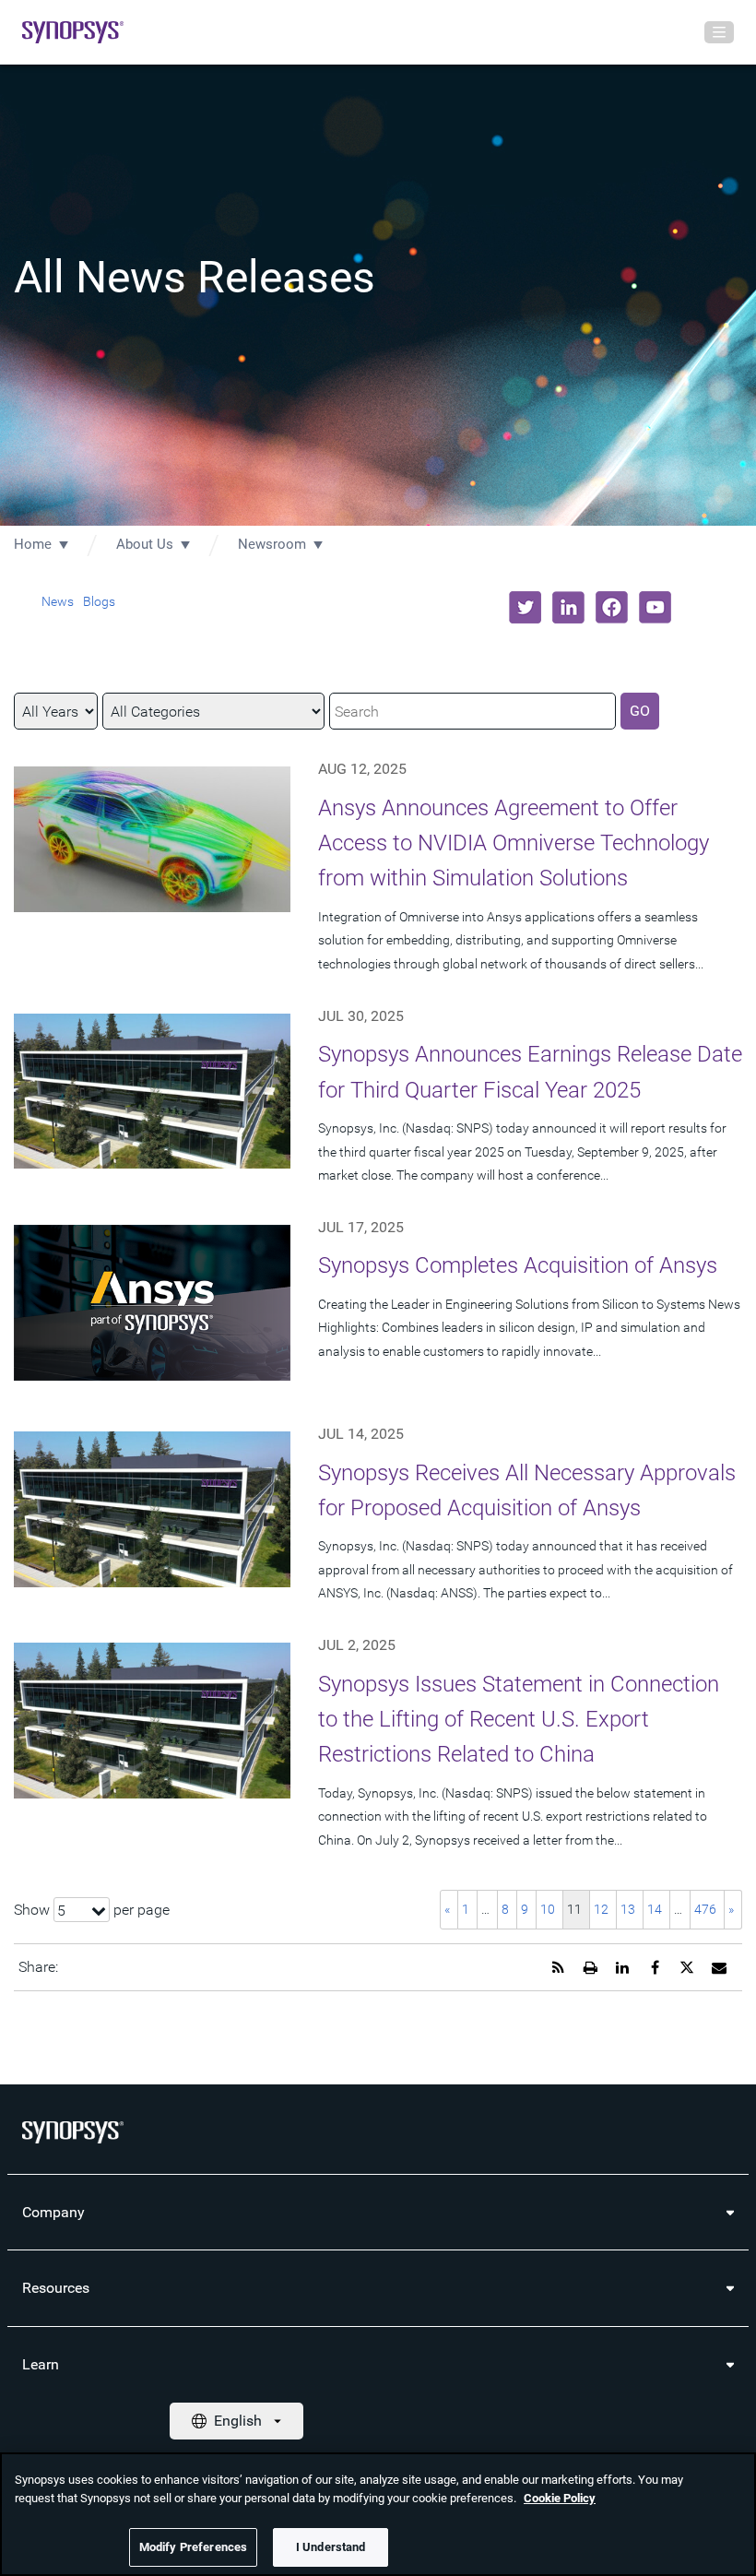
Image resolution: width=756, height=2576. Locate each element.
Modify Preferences (193, 2547)
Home (33, 544)
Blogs (99, 601)
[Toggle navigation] (719, 32)
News (58, 601)
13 (628, 1909)
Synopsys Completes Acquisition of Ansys (518, 1265)
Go (640, 711)
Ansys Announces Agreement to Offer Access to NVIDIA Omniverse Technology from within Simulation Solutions (514, 843)
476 (705, 1909)
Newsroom (272, 544)
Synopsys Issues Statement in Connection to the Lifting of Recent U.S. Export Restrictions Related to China (519, 1720)
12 (601, 1909)
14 (655, 1909)
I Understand (331, 2547)
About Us (145, 544)
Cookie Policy (560, 2498)
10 (548, 1909)
